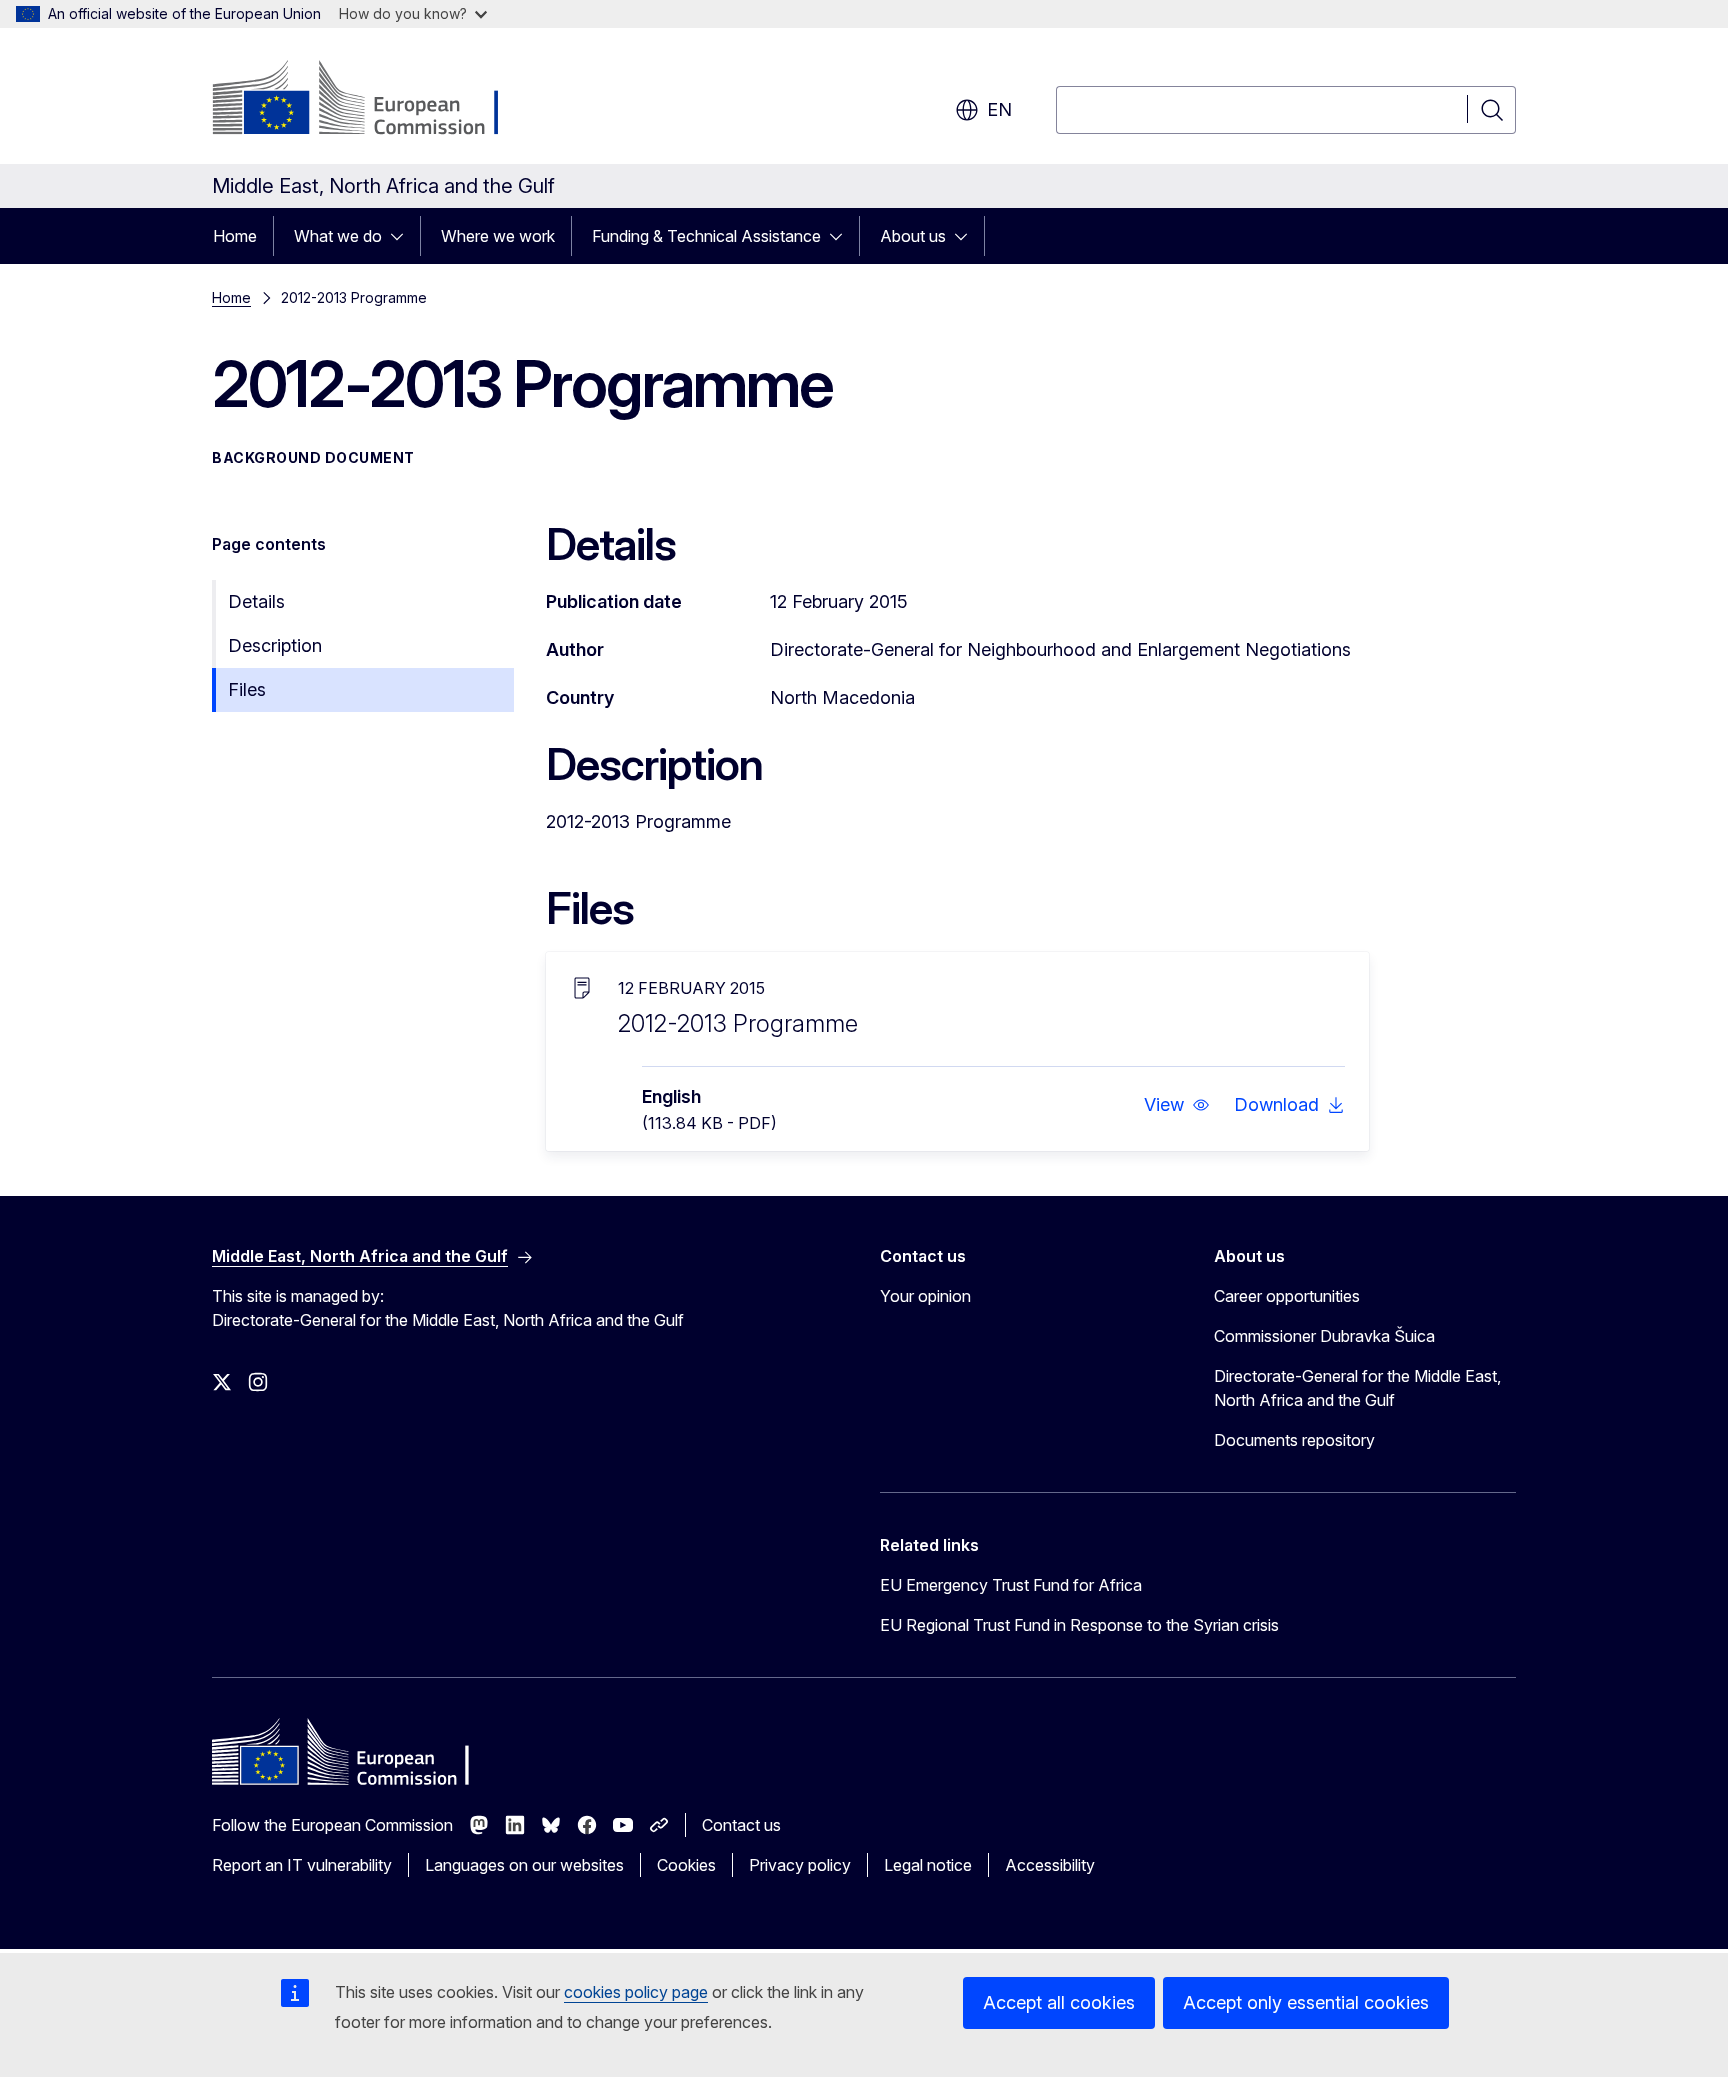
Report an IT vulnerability (302, 1865)
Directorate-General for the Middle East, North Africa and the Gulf (1357, 1388)
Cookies (686, 1865)
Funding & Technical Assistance (706, 236)
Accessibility (1050, 1865)
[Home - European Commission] (373, 100)
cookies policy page (636, 1992)
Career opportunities (1287, 1296)
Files (247, 689)
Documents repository (1294, 1440)
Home (235, 236)
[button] (1177, 1105)
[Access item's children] (403, 236)
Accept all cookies (1059, 2002)
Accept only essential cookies (1306, 2002)
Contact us (741, 1825)
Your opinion (925, 1296)
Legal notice (928, 1865)
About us (913, 236)
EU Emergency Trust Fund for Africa (1011, 1585)
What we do (338, 236)
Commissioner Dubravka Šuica (1324, 1336)
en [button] (999, 109)
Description (275, 645)
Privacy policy (800, 1865)
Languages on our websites (524, 1865)
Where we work (498, 236)
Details (256, 601)
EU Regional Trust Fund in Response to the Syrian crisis (1079, 1625)
